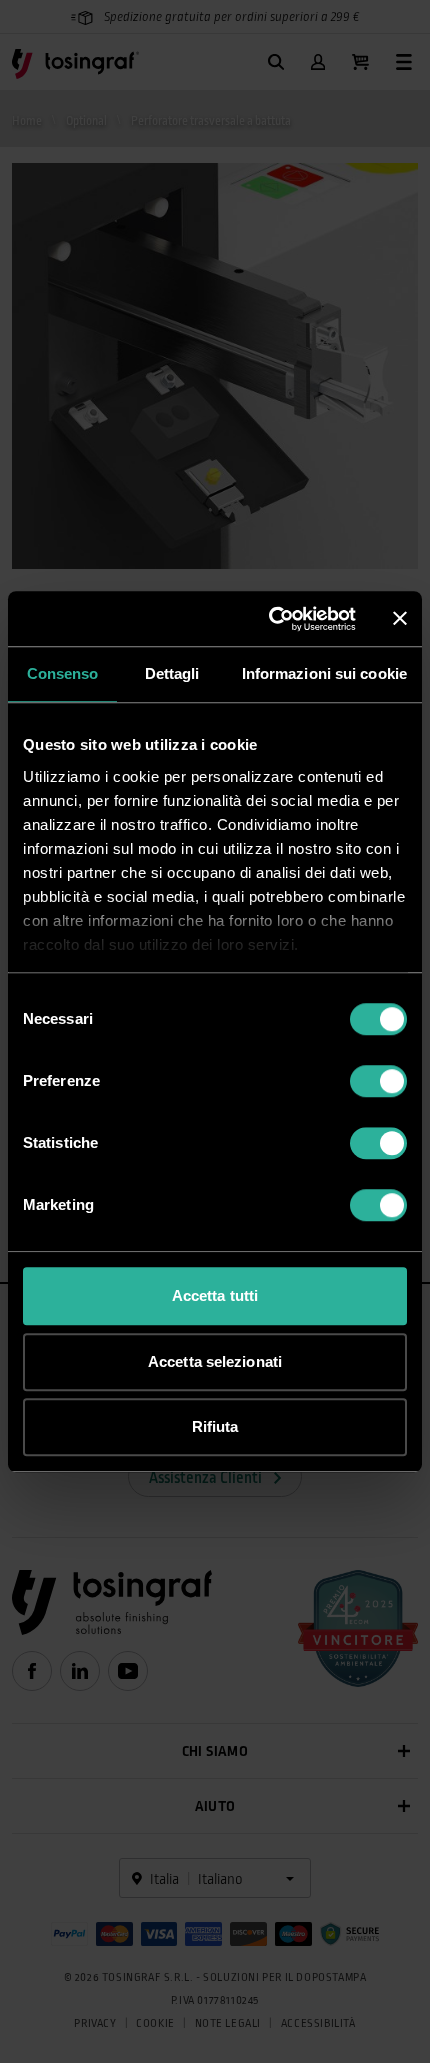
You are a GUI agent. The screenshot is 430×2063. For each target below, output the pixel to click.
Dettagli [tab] (172, 673)
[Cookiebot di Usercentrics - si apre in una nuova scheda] (270, 619)
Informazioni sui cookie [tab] (324, 673)
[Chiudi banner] (400, 619)
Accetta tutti (215, 1295)
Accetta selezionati (215, 1361)
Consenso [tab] (63, 673)
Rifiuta (215, 1426)
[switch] (378, 1081)
